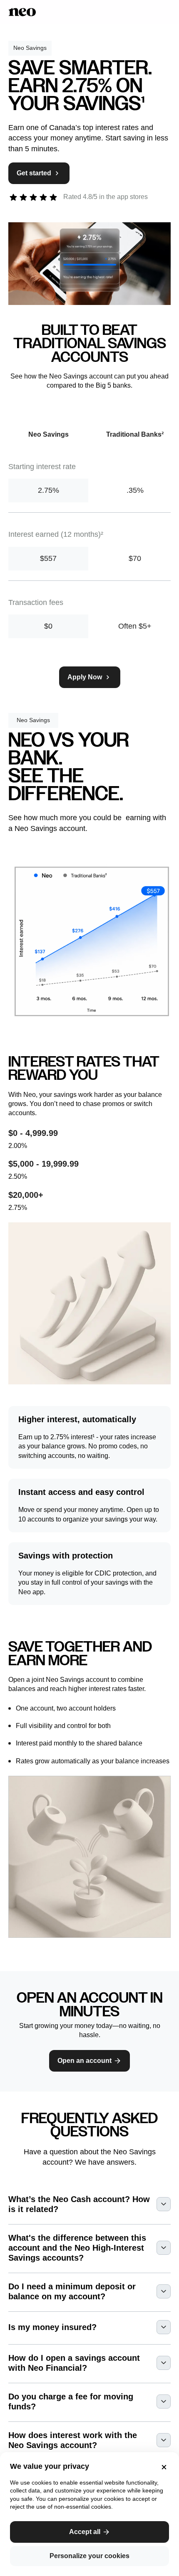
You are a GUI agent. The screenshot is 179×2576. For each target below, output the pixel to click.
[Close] (162, 2467)
